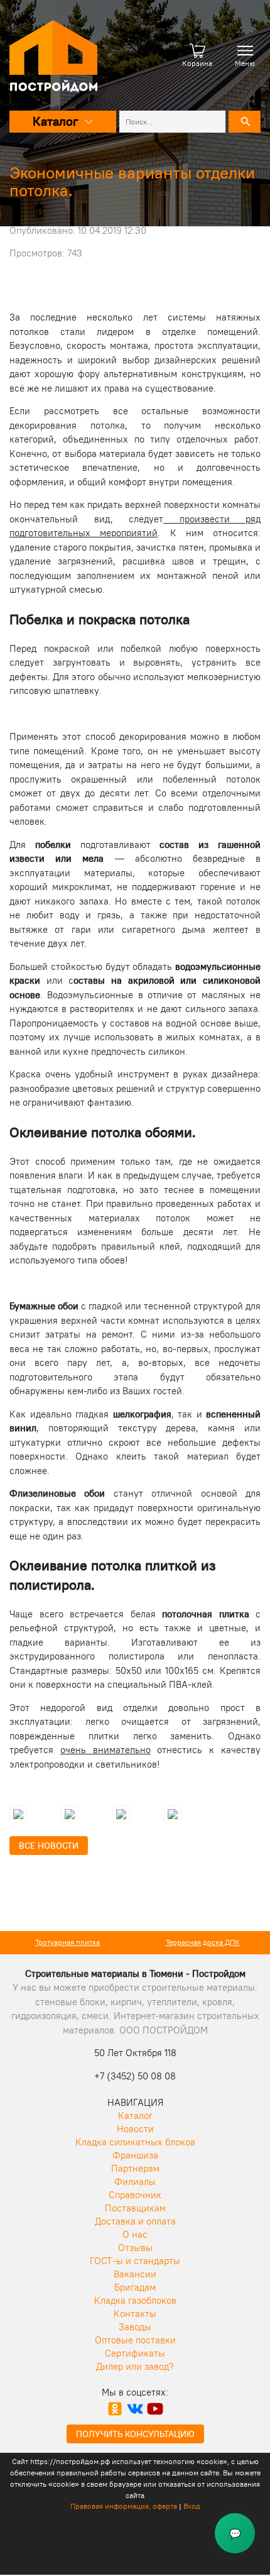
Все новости (49, 1846)
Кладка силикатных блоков (135, 2142)
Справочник (135, 2195)
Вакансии (135, 2274)
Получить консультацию (135, 2434)
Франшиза (135, 2155)
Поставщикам (135, 2208)
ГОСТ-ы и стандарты (135, 2261)
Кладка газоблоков (135, 2300)
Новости (135, 2129)
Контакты (135, 2314)
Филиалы (135, 2182)
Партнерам (135, 2168)
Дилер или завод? (135, 2366)
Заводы (135, 2327)
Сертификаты (135, 2353)
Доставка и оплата (135, 2221)
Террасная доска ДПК (203, 1942)
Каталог (135, 2116)
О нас (135, 2234)
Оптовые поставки (135, 2340)
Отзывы (135, 2248)
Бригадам (135, 2287)
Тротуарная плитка (67, 1942)
